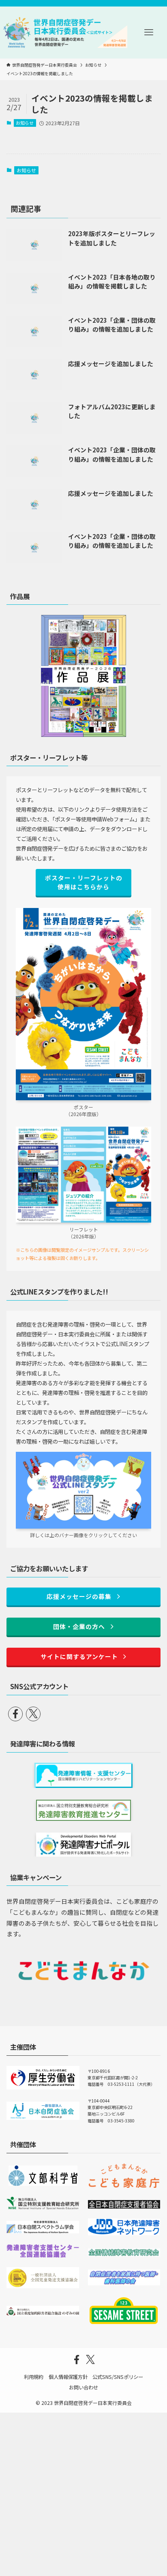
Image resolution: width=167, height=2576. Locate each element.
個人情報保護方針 (68, 2377)
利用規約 (34, 2377)
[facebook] (15, 1714)
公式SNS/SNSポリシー (118, 2377)
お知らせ (25, 123)
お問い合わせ (83, 2387)
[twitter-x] (33, 1714)
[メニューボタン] (149, 33)
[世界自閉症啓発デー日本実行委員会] (65, 33)
